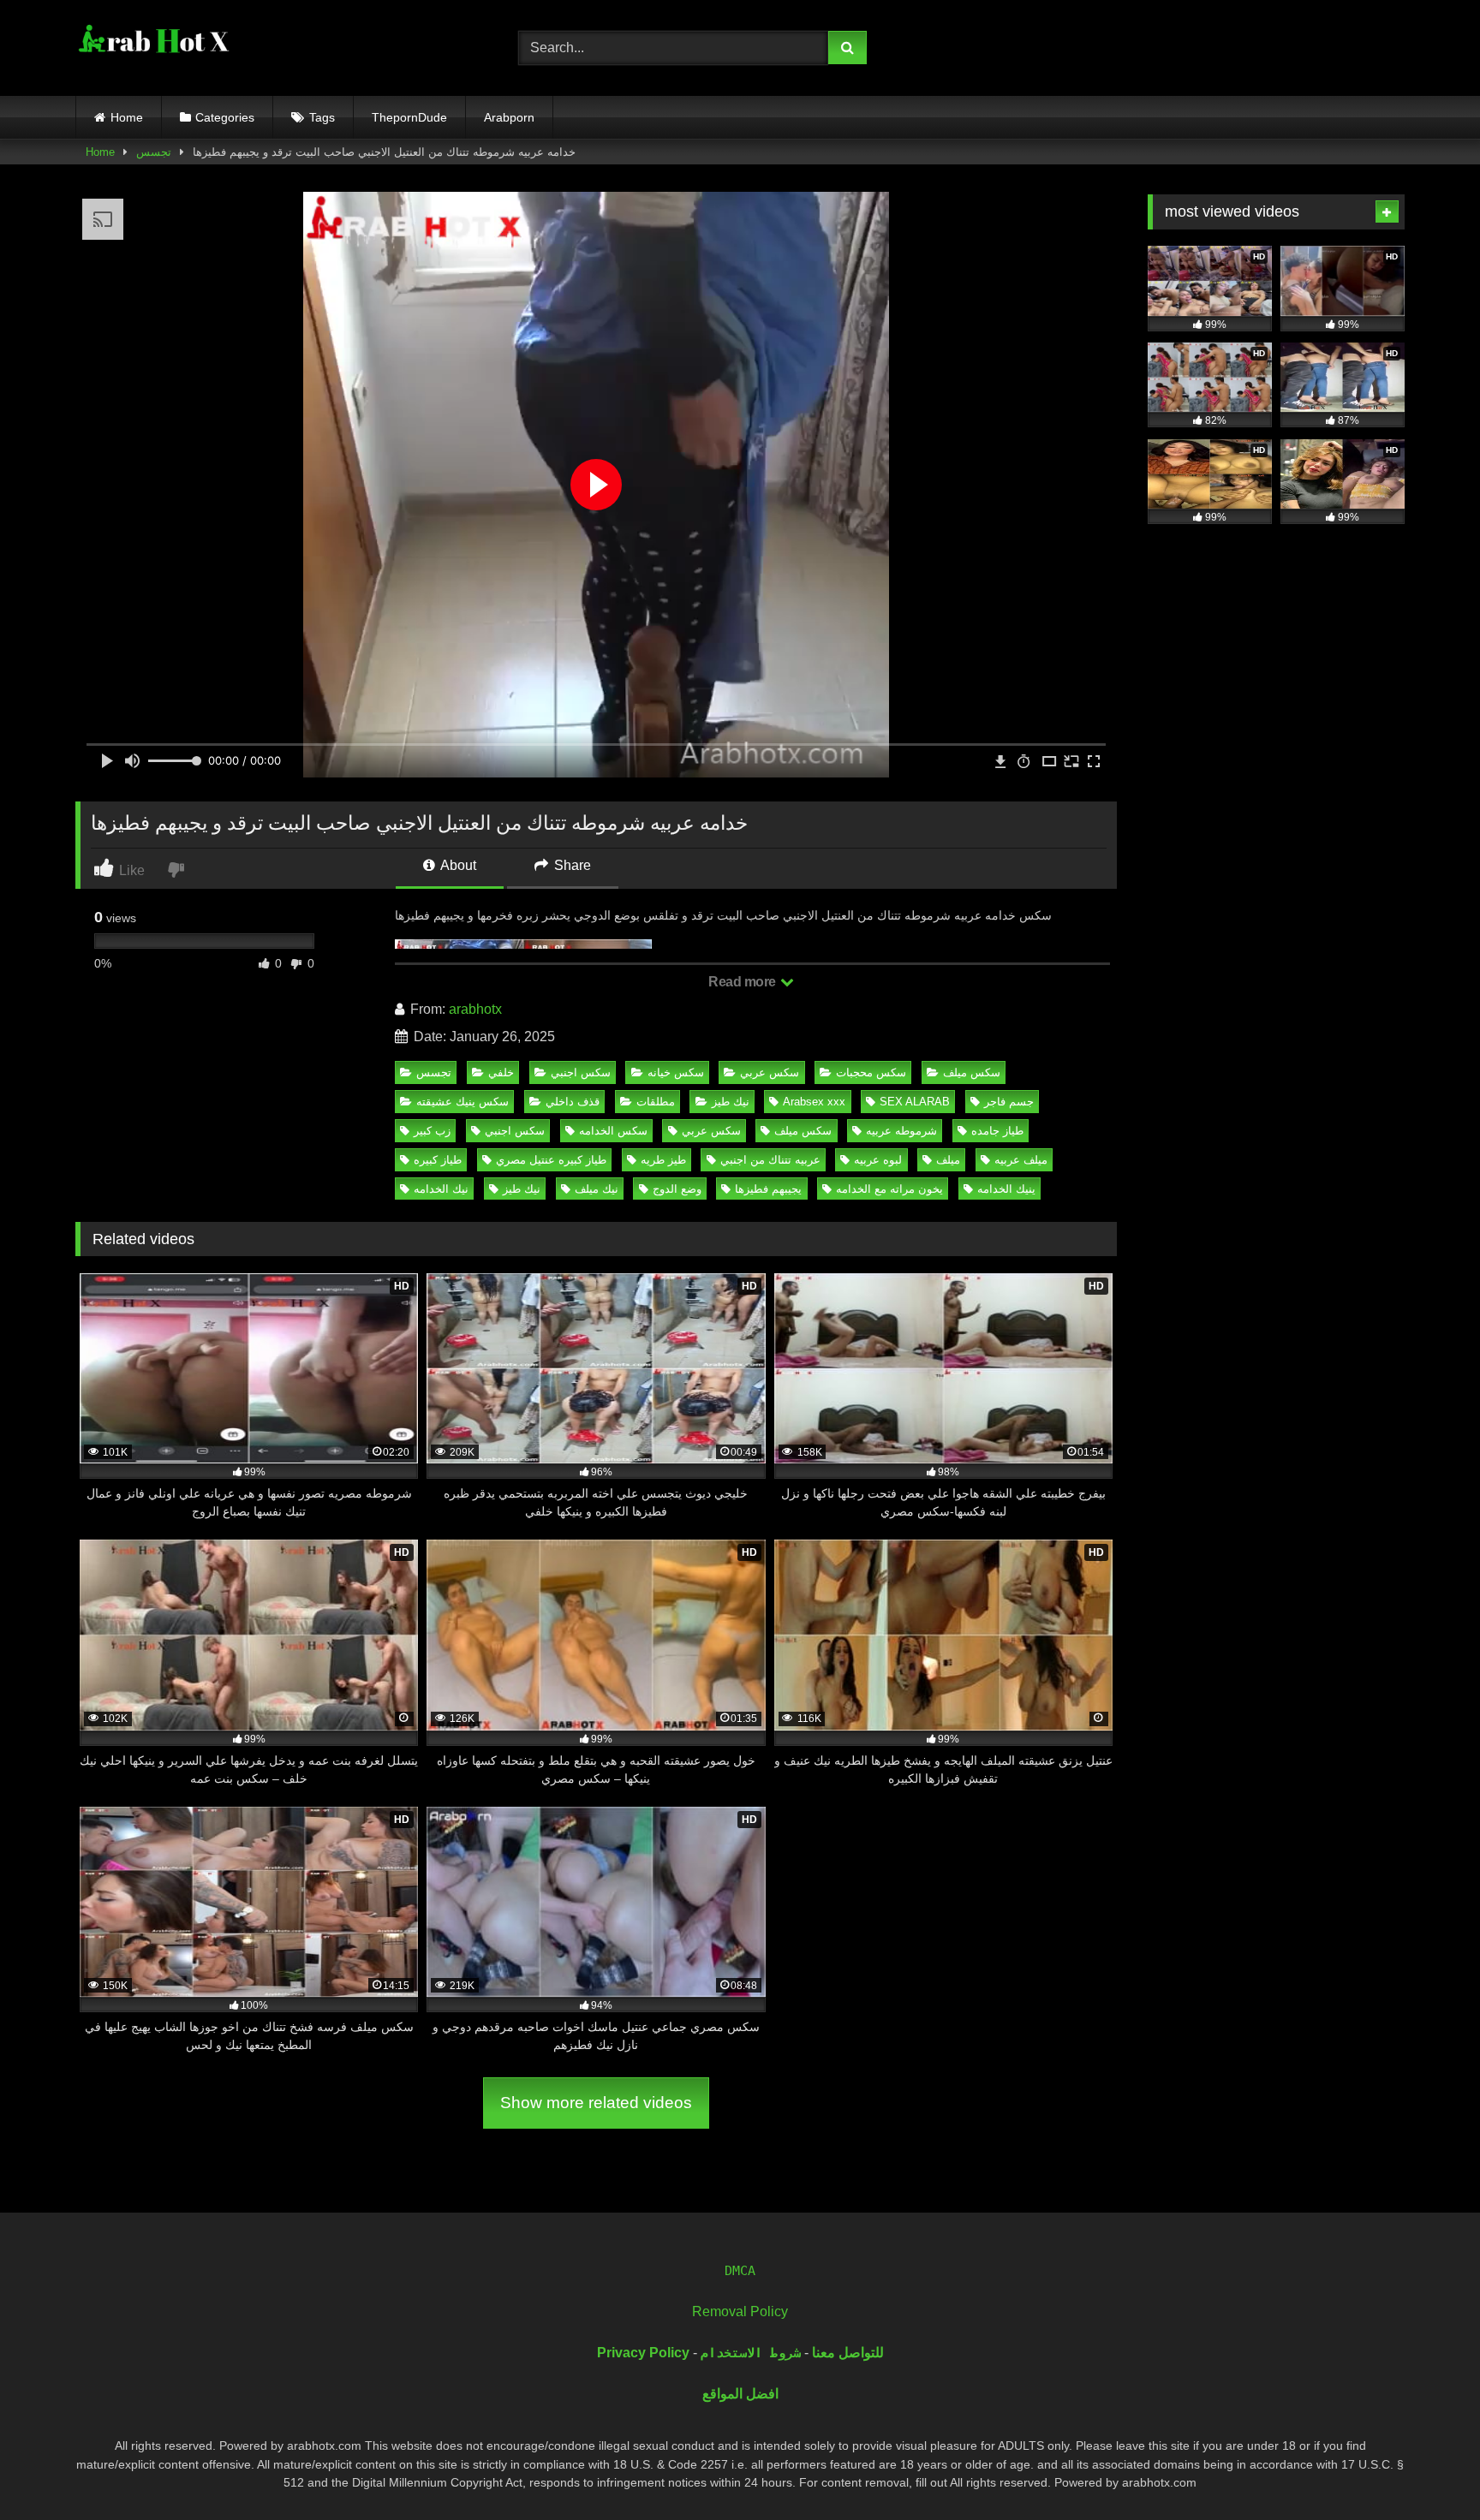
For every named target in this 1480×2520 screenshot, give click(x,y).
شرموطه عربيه (901, 1131)
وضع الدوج (677, 1189)
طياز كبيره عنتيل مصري (551, 1160)
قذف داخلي (573, 1102)
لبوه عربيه (878, 1160)
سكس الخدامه (613, 1131)
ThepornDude (409, 117)
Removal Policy (740, 2311)
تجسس (154, 152)
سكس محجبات (871, 1072)
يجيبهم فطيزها (768, 1189)
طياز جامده (997, 1131)
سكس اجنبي (581, 1072)
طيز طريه (663, 1160)
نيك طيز (731, 1102)
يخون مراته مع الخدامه (889, 1189)
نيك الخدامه (441, 1189)
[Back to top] (1427, 2469)
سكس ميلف (972, 1072)
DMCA (740, 2271)
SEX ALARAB (915, 1102)
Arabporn (509, 117)
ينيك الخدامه (1006, 1189)
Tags (322, 117)
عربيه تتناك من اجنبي (770, 1160)
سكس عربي (770, 1072)
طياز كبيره (438, 1160)
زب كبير (432, 1131)
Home (127, 117)
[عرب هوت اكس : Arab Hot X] (152, 45)
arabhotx (475, 1009)
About (457, 865)
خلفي (501, 1072)
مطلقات (656, 1102)
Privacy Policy (643, 2353)
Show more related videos (596, 2103)
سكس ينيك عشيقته (462, 1102)
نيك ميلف (597, 1189)
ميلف (948, 1160)
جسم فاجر (1009, 1102)
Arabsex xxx (814, 1102)
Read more (743, 982)
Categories (225, 117)
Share (571, 865)
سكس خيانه (676, 1072)
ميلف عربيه (1021, 1160)
